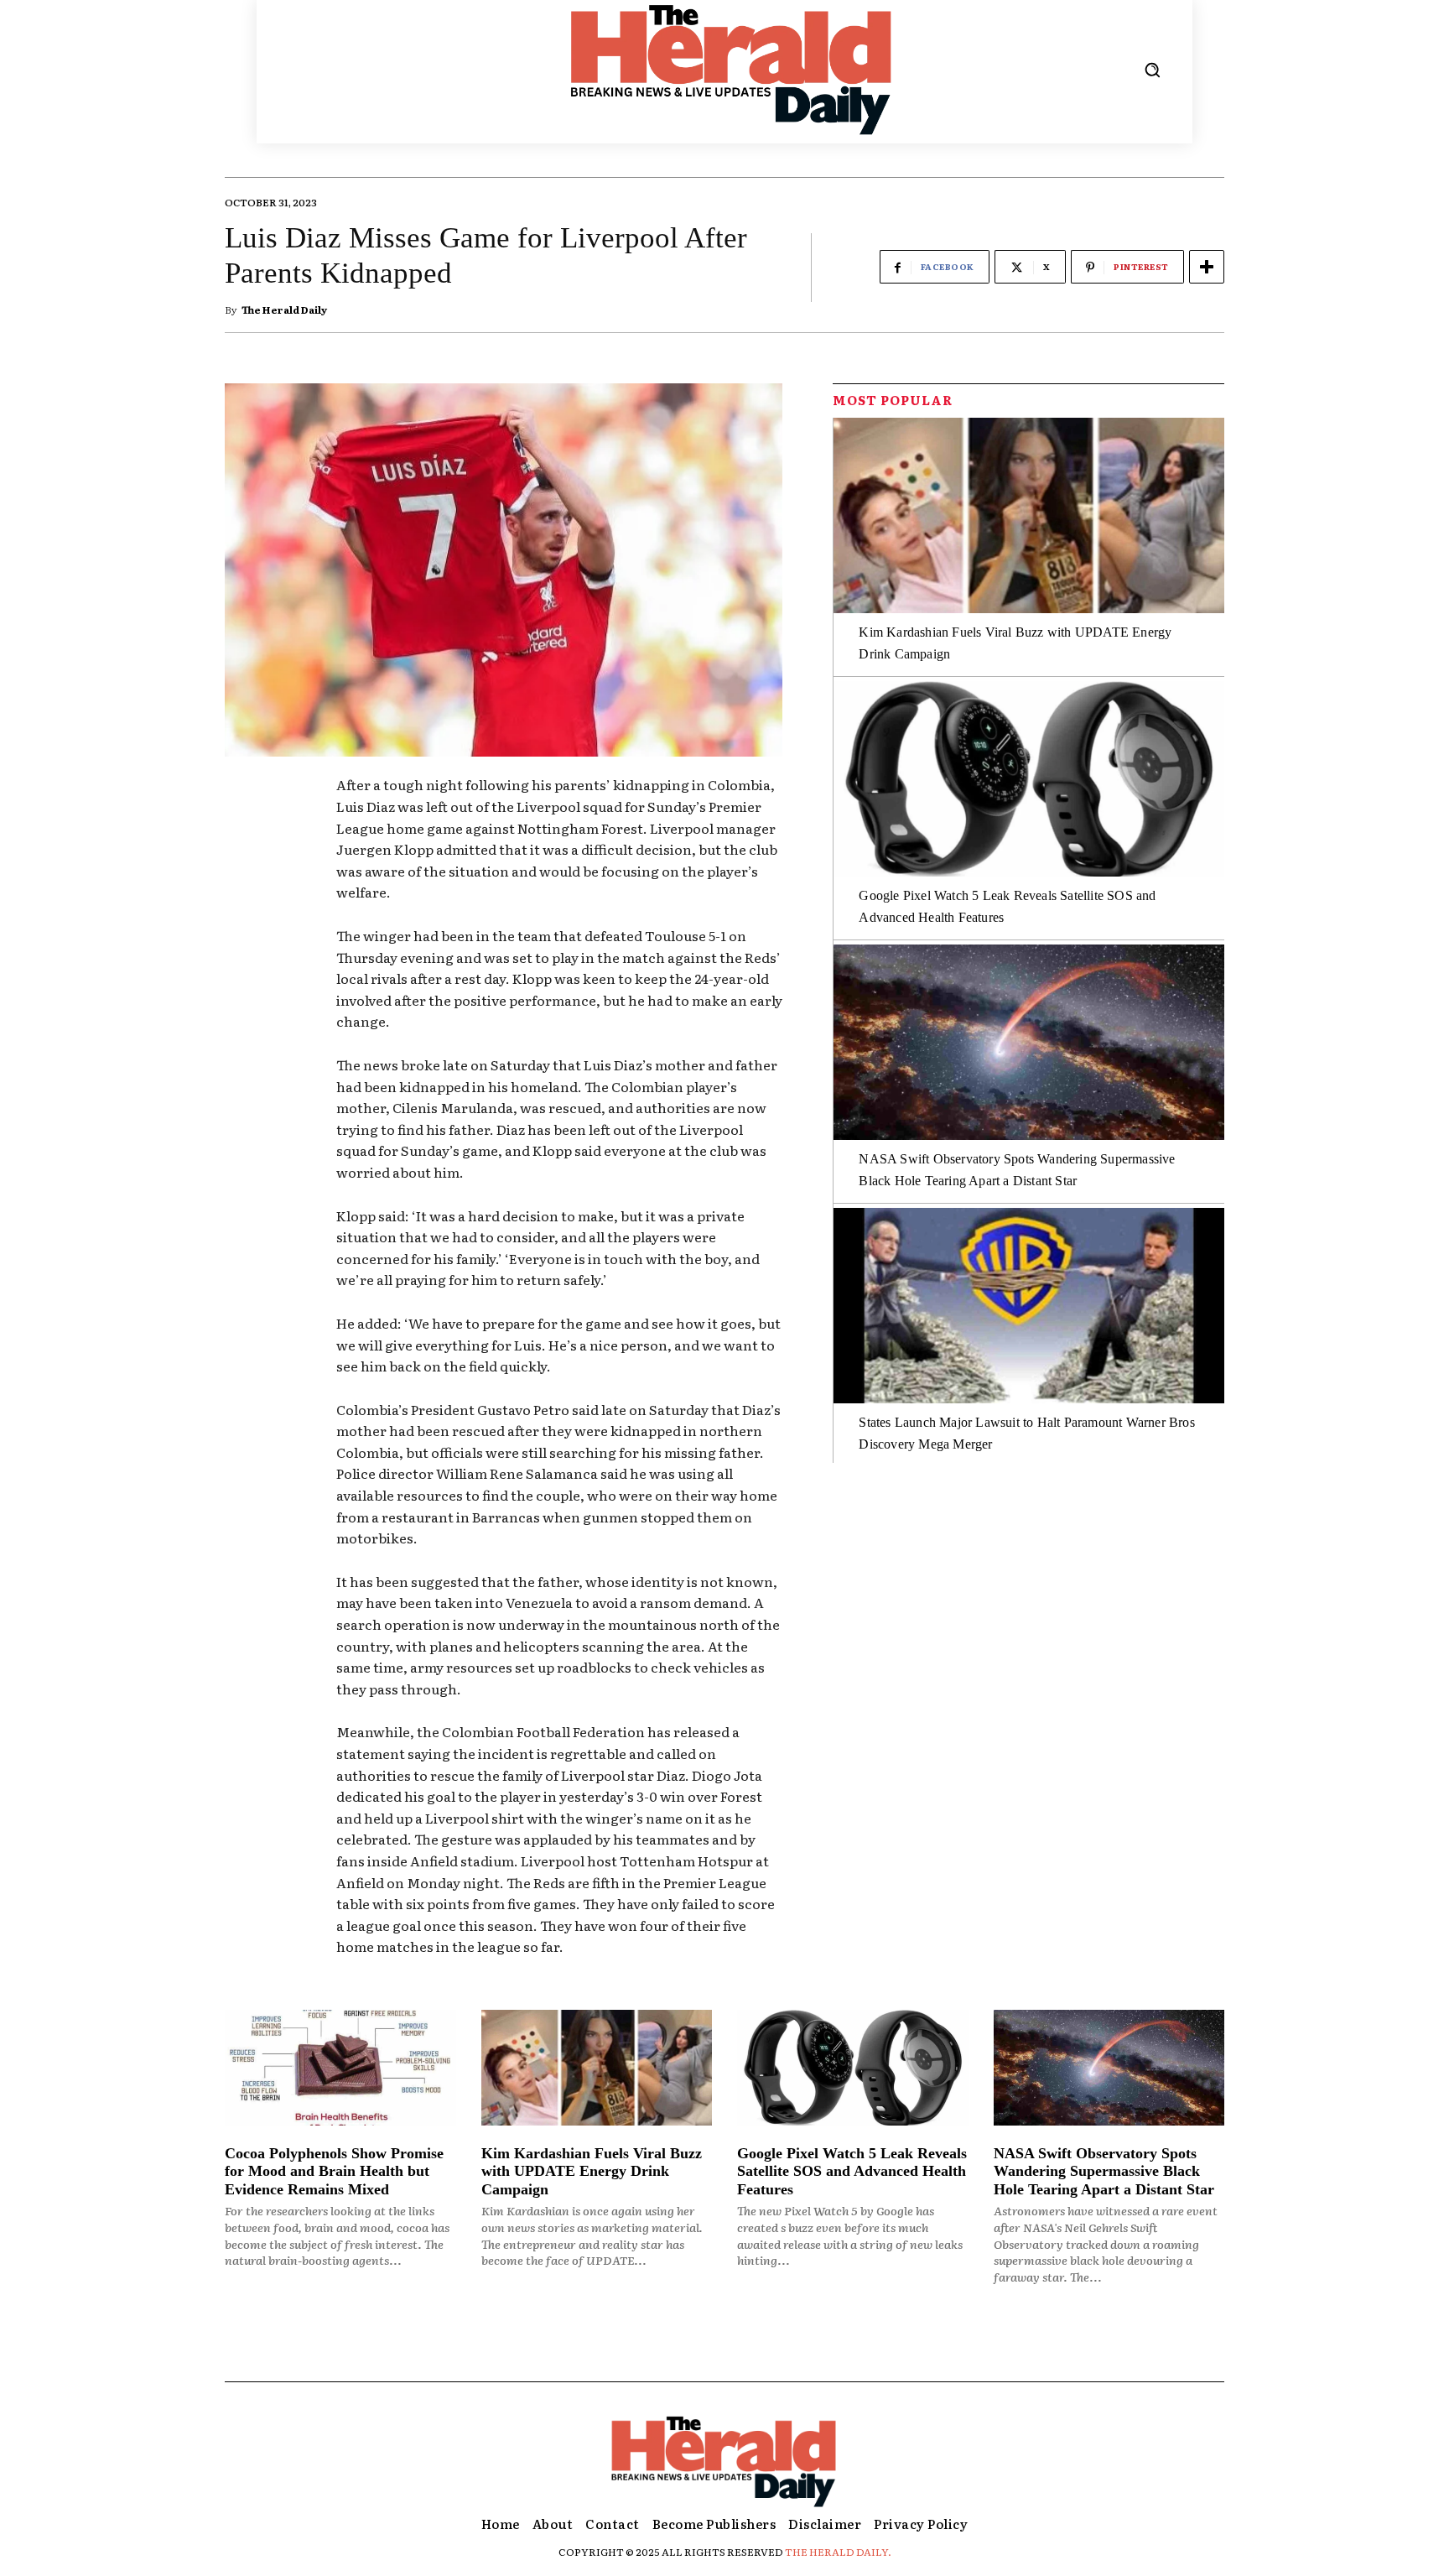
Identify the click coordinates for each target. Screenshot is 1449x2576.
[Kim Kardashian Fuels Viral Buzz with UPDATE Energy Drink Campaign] (1029, 515)
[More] (1207, 267)
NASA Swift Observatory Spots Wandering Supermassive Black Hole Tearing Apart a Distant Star (1104, 2171)
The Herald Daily (284, 310)
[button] (1152, 70)
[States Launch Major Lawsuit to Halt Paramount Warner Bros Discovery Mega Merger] (1029, 1306)
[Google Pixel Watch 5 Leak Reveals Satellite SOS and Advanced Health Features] (1029, 779)
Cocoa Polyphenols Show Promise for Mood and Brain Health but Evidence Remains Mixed (334, 2171)
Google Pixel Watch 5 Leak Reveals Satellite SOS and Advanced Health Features (852, 2171)
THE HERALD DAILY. (838, 2552)
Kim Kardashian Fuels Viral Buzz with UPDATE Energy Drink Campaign (592, 2171)
